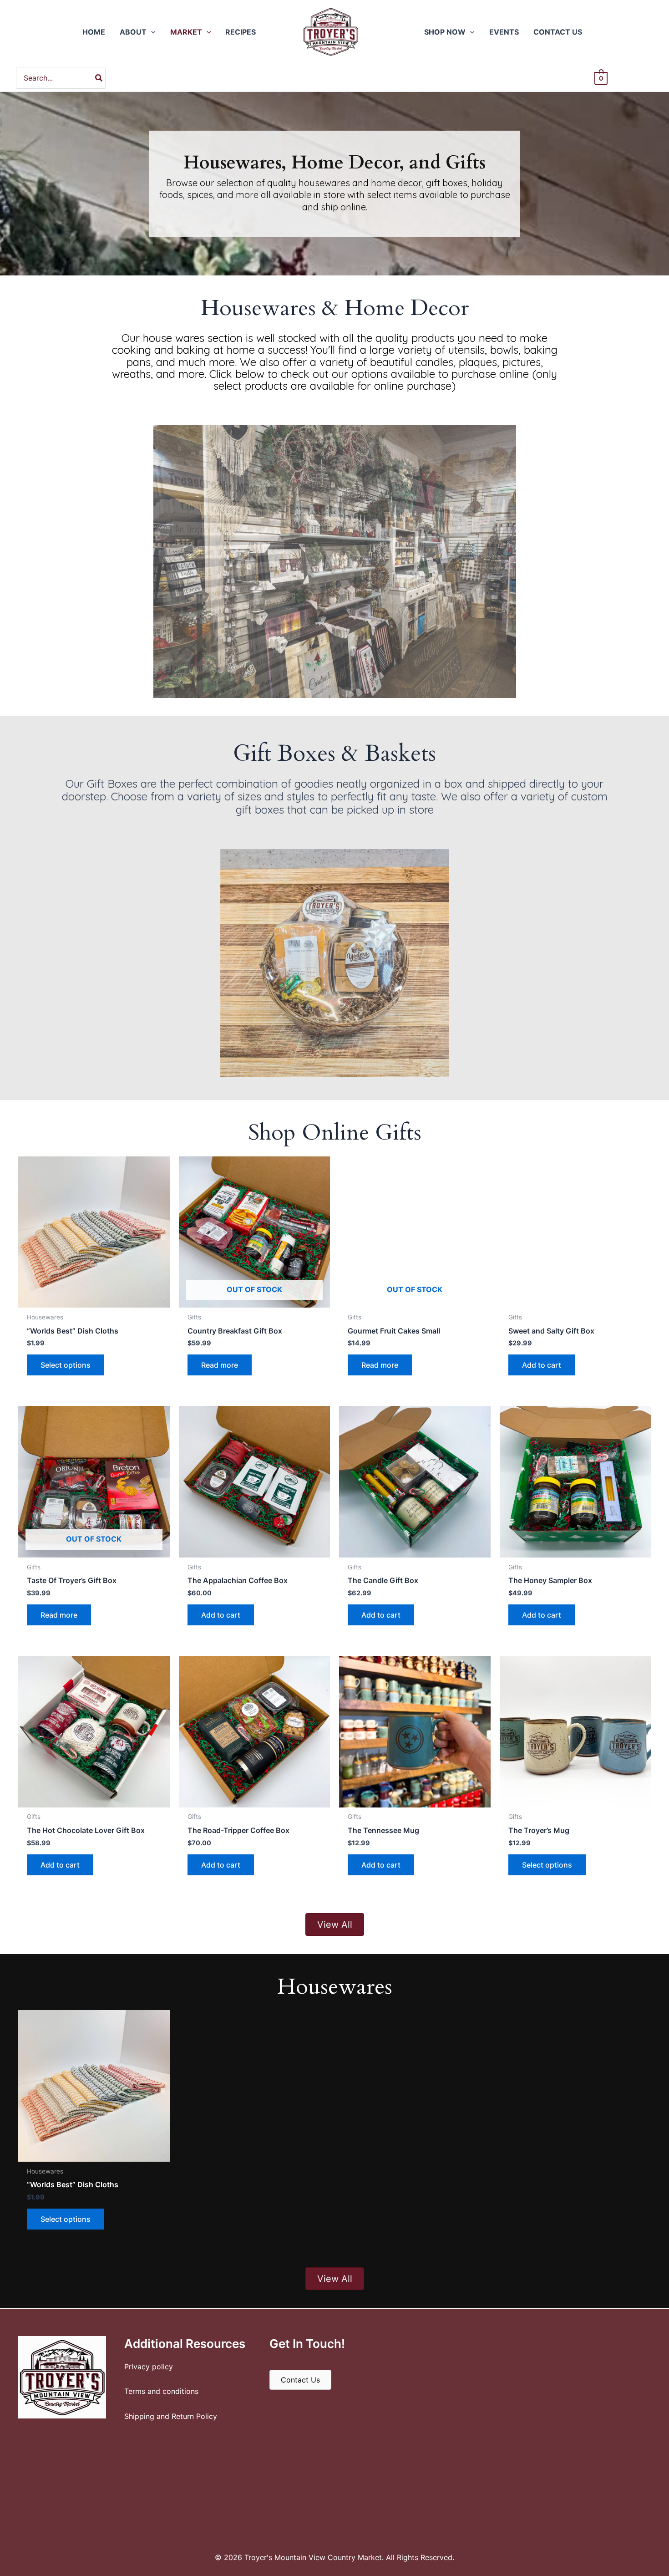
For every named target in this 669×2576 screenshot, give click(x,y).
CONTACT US (558, 32)
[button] (151, 32)
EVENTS (504, 32)
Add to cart (542, 1365)
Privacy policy (149, 2366)
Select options (66, 1365)
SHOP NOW (445, 32)
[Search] (99, 78)
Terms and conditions (161, 2391)
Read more (220, 1365)
